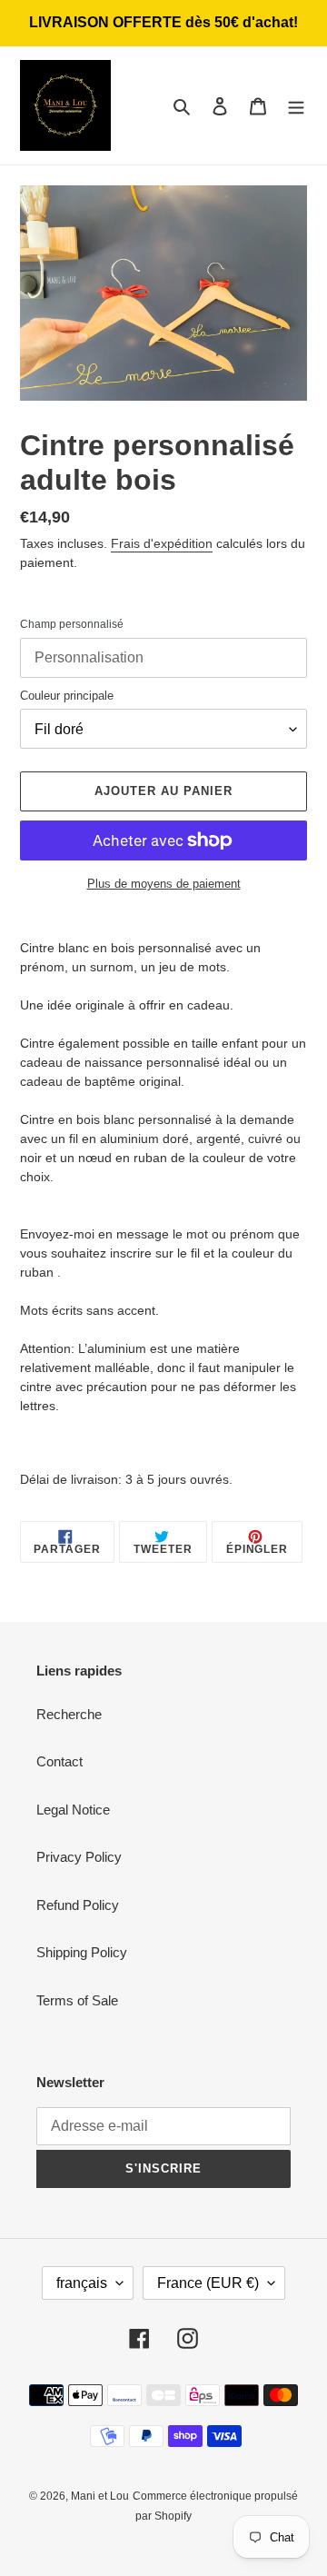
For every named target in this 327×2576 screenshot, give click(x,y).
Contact (59, 1761)
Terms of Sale (77, 2000)
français (82, 2283)
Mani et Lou (100, 2496)
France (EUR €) (208, 2283)
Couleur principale (67, 696)
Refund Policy (78, 1905)
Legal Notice (73, 1810)
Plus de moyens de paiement (164, 884)
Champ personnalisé (72, 624)
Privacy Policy (79, 1857)
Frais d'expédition (162, 543)
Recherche (69, 1714)
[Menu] (296, 106)
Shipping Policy (82, 1952)
